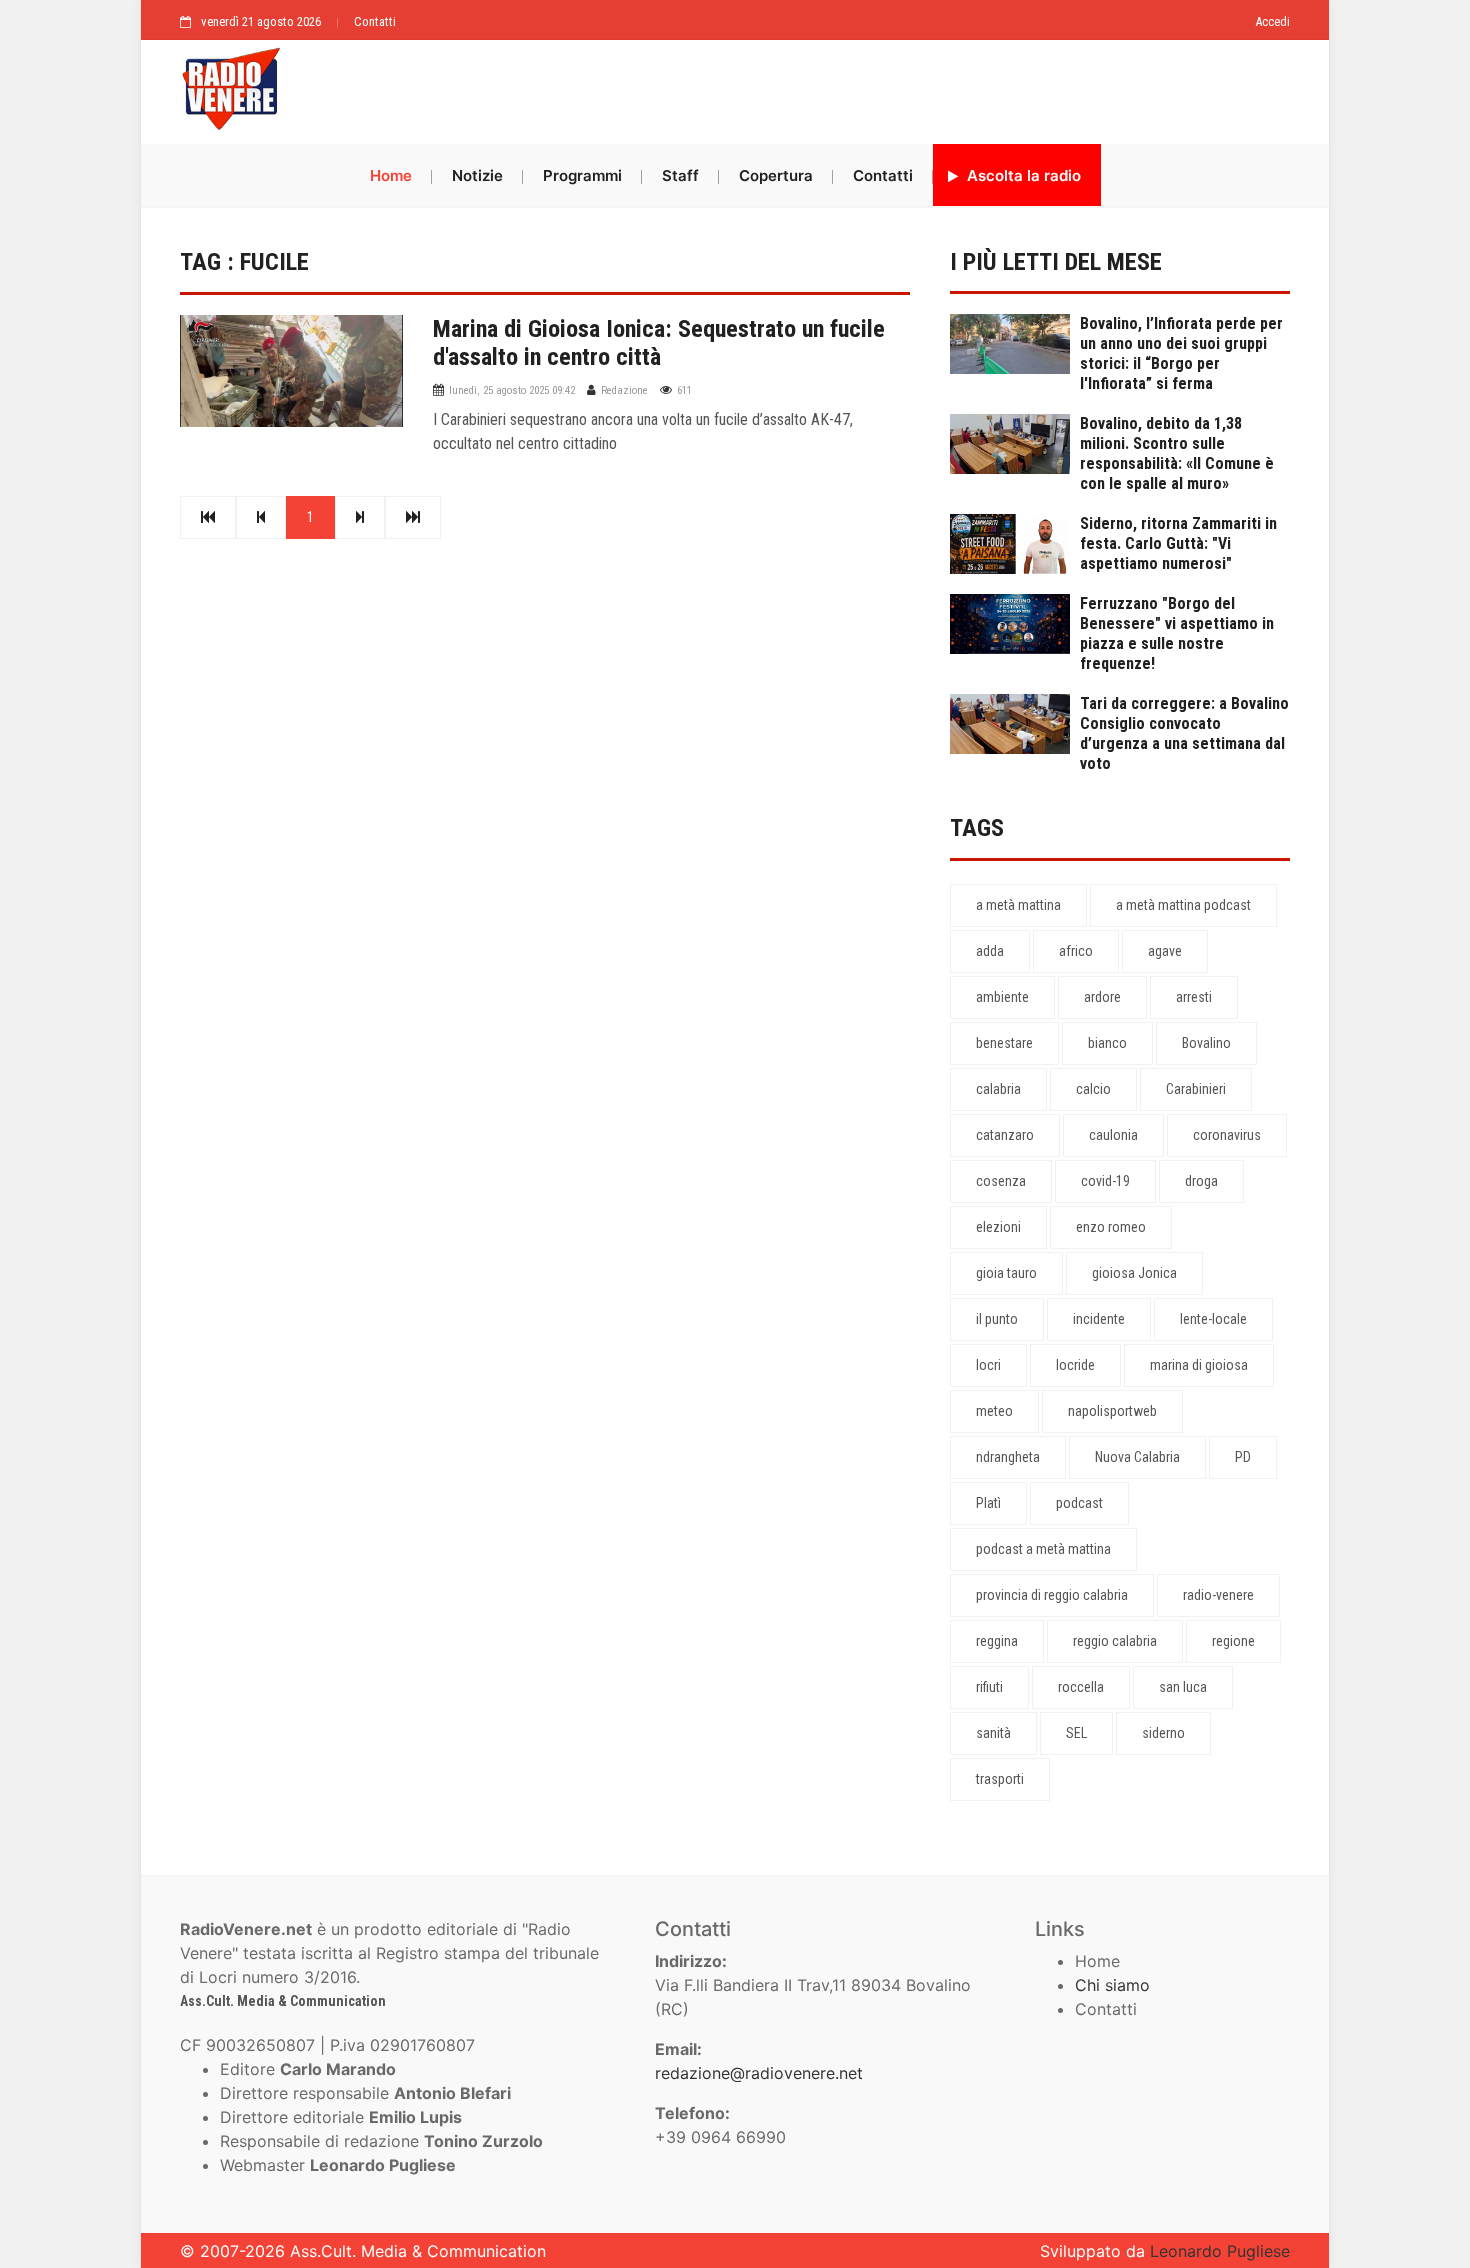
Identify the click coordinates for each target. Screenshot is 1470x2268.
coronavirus (1227, 1135)
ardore (1102, 997)
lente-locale (1213, 1319)
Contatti (375, 21)
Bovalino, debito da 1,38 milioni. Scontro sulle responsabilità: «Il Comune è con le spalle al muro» (1177, 453)
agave (1165, 951)
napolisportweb (1112, 1411)
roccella (1081, 1687)
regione (1233, 1641)
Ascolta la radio (1022, 175)
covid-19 (1105, 1181)
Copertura (776, 175)
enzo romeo (1111, 1227)
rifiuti (989, 1687)
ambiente (1002, 997)
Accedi (1272, 21)
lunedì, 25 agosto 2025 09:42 (512, 390)
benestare (1004, 1043)
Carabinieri (1196, 1089)
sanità (993, 1733)
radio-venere (1218, 1595)
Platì (988, 1503)
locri (988, 1365)
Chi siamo (1112, 1985)
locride (1075, 1365)
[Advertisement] (795, 87)
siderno (1163, 1733)
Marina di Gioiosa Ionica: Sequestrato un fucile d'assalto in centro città (659, 343)
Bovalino (1206, 1043)
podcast (1079, 1503)
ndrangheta (1008, 1457)
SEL (1076, 1733)
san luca (1183, 1687)
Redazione (624, 390)
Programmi (582, 175)
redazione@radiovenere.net (759, 2073)
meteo (994, 1411)
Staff (680, 175)
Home (391, 175)
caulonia (1113, 1135)
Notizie (477, 175)
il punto (997, 1319)
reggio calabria (1115, 1641)
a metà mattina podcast (1183, 905)
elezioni (998, 1227)
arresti (1194, 997)
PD (1243, 1457)
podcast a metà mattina (1043, 1549)
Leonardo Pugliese (1220, 2251)
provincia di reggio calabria (1052, 1595)
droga (1201, 1181)
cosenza (1001, 1181)
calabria (998, 1089)
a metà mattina (1018, 905)
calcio (1093, 1089)
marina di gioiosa (1199, 1365)
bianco (1107, 1043)
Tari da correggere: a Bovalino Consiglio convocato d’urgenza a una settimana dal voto (1184, 733)
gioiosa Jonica (1134, 1273)
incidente (1099, 1319)
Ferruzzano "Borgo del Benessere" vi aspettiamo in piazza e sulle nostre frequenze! (1177, 633)
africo (1076, 951)
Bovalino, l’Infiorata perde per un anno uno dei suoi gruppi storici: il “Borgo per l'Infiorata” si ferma (1181, 353)
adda (990, 951)
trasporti (1000, 1779)
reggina (997, 1641)
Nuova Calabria (1137, 1457)
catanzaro (1005, 1135)
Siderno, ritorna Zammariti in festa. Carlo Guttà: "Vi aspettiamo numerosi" (1178, 543)
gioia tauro (1006, 1273)
